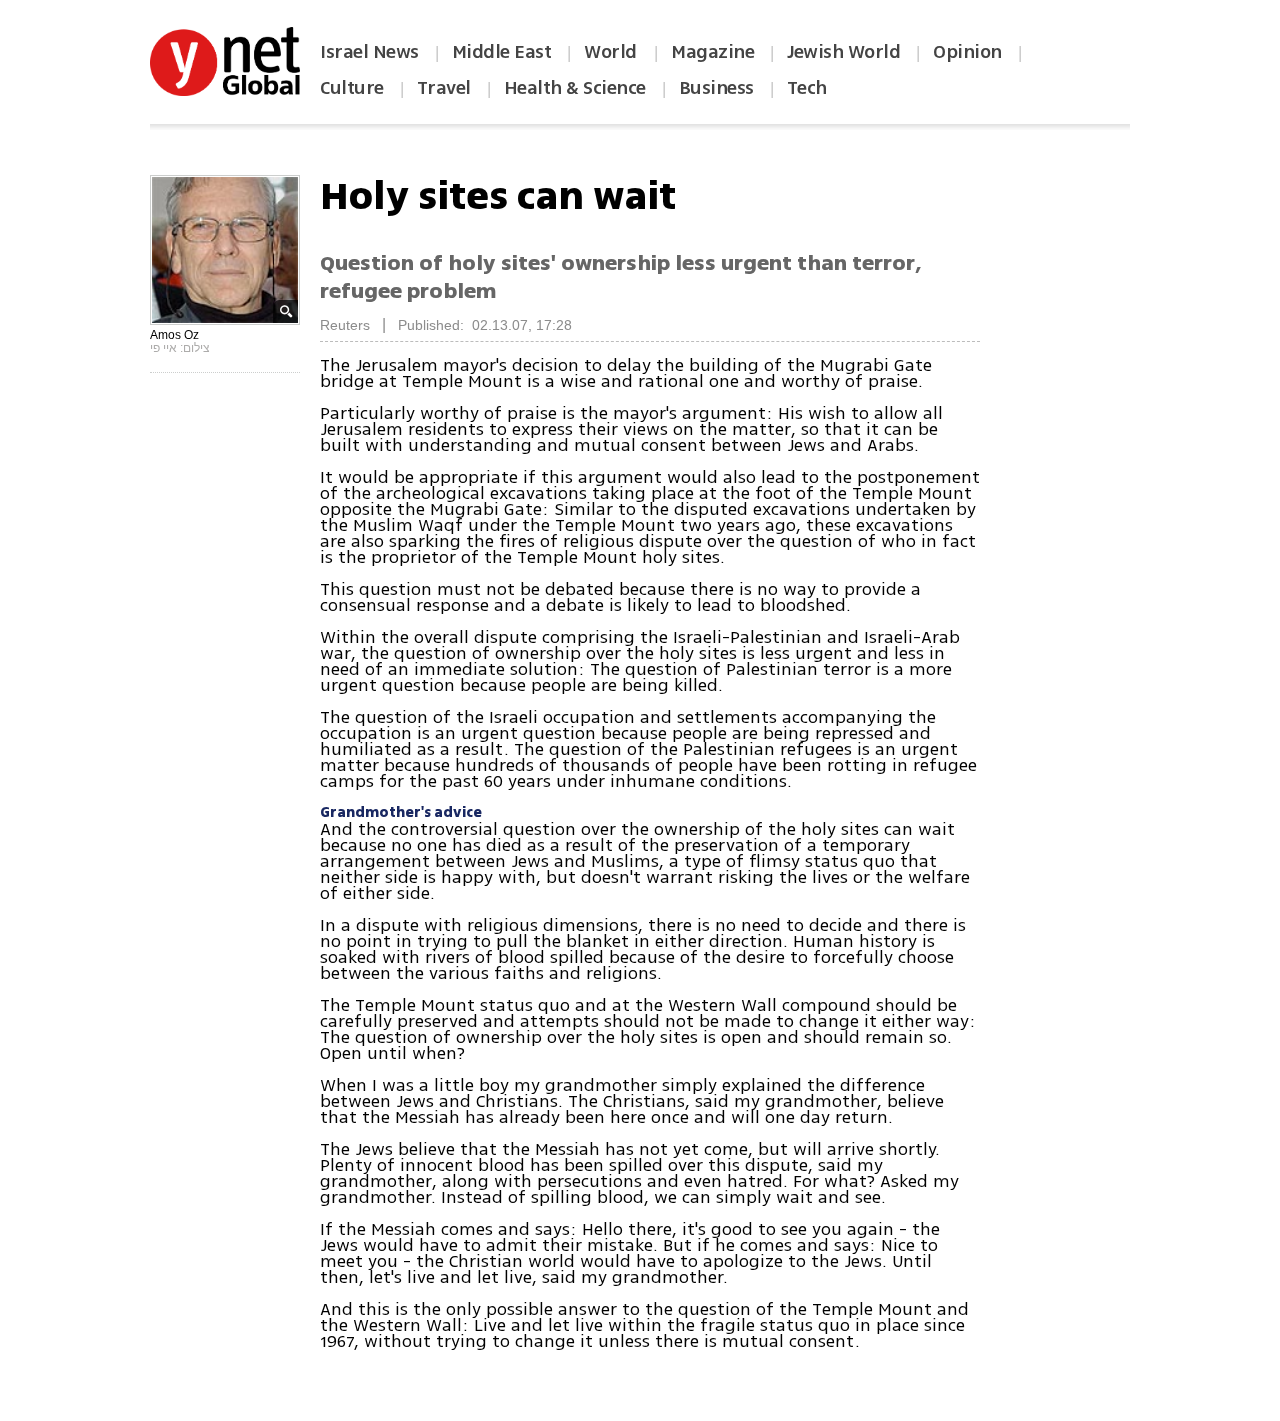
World (612, 52)
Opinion (967, 52)
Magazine (712, 52)
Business (716, 88)
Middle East (502, 52)
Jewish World (843, 52)
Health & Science (575, 88)
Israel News (369, 52)
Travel (444, 88)
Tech (807, 88)
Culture (352, 88)
